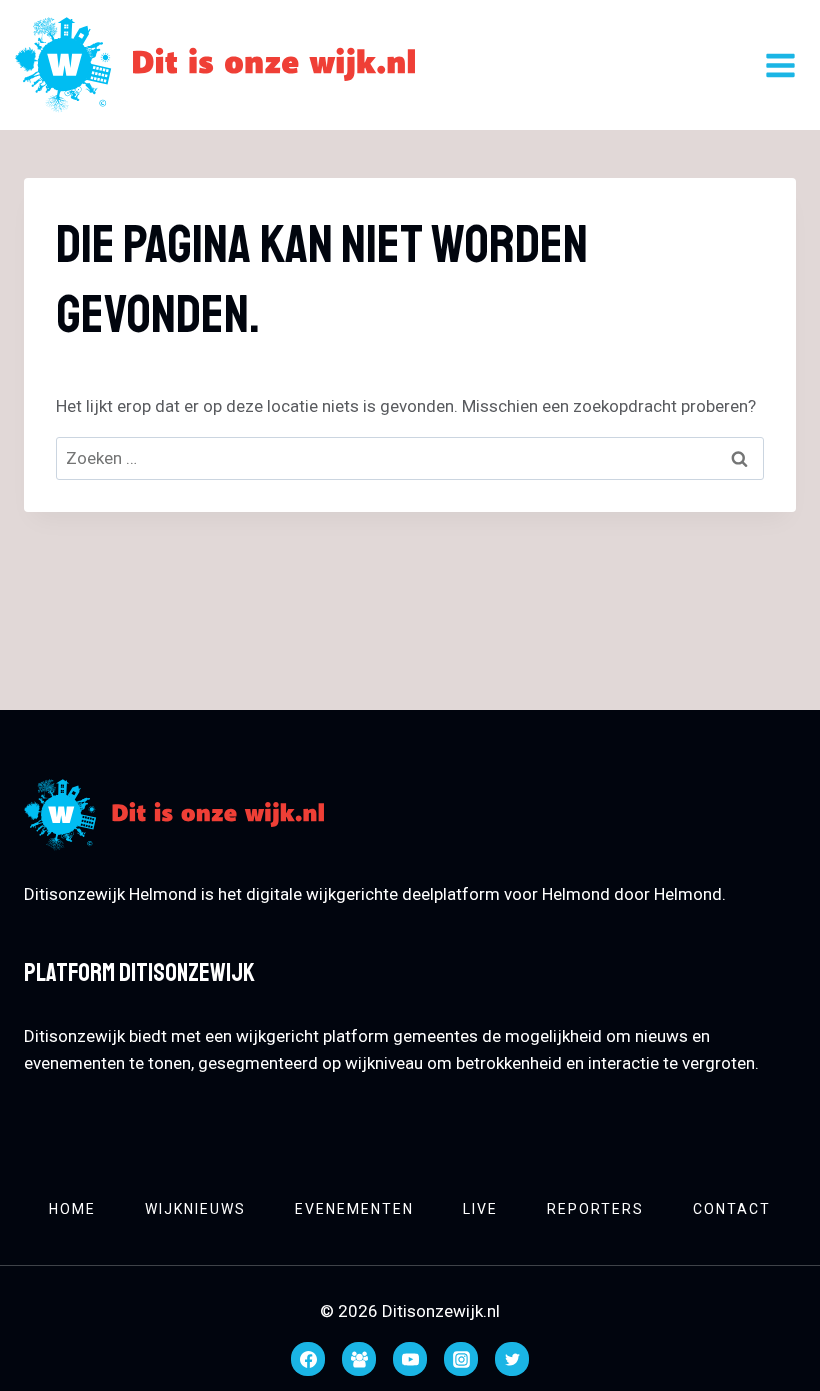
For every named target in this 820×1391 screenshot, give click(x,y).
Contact (732, 1209)
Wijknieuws (195, 1209)
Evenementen (354, 1209)
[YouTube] (410, 1359)
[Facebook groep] (359, 1359)
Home (72, 1209)
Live (480, 1209)
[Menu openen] (780, 65)
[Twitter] (512, 1359)
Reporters (595, 1209)
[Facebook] (308, 1359)
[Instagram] (461, 1359)
